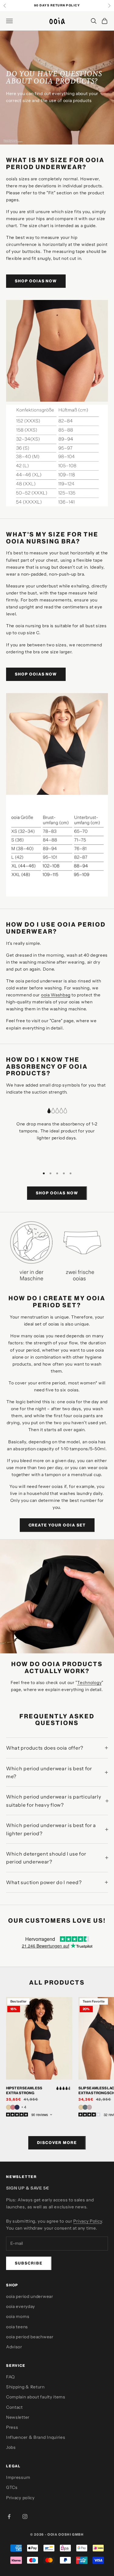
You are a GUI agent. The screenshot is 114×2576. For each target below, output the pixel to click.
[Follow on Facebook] (9, 2516)
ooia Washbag (56, 995)
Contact (14, 2407)
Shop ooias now (36, 281)
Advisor (14, 2347)
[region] (57, 1135)
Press (12, 2427)
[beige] (9, 2107)
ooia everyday (21, 2306)
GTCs (12, 2487)
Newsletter (18, 2417)
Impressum (18, 2477)
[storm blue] (85, 2107)
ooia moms (18, 2316)
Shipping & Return (25, 2387)
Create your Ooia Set (57, 1525)
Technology (89, 1683)
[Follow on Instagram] (25, 2516)
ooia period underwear (30, 2296)
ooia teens (17, 2327)
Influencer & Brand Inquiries (36, 2437)
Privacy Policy (88, 2221)
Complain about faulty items (36, 2397)
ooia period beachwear (30, 2337)
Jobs (11, 2447)
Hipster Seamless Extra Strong (24, 2090)
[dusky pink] (13, 2107)
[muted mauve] (89, 2107)
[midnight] (17, 2107)
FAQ (10, 2377)
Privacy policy (20, 2498)
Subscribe (29, 2263)
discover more (57, 2142)
